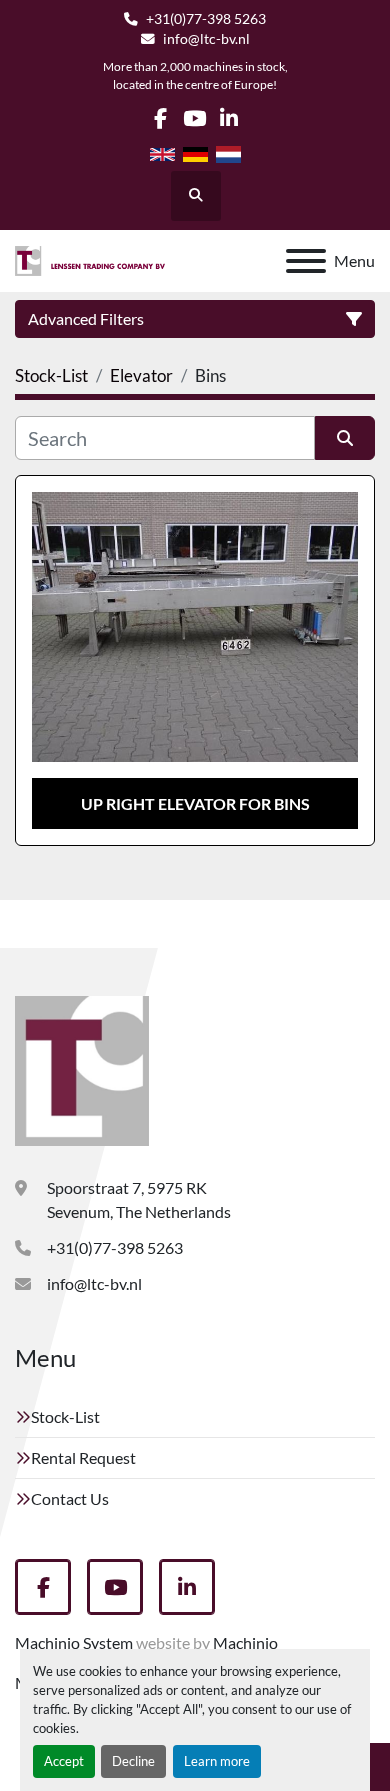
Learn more (217, 1761)
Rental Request (83, 1457)
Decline (133, 1761)
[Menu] (306, 261)
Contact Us (70, 1498)
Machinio (245, 1642)
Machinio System (74, 1642)
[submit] (345, 438)
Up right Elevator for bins (195, 803)
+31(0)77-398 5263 (206, 19)
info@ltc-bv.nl (206, 39)
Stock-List (65, 1416)
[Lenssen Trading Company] (82, 1068)
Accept (64, 1761)
